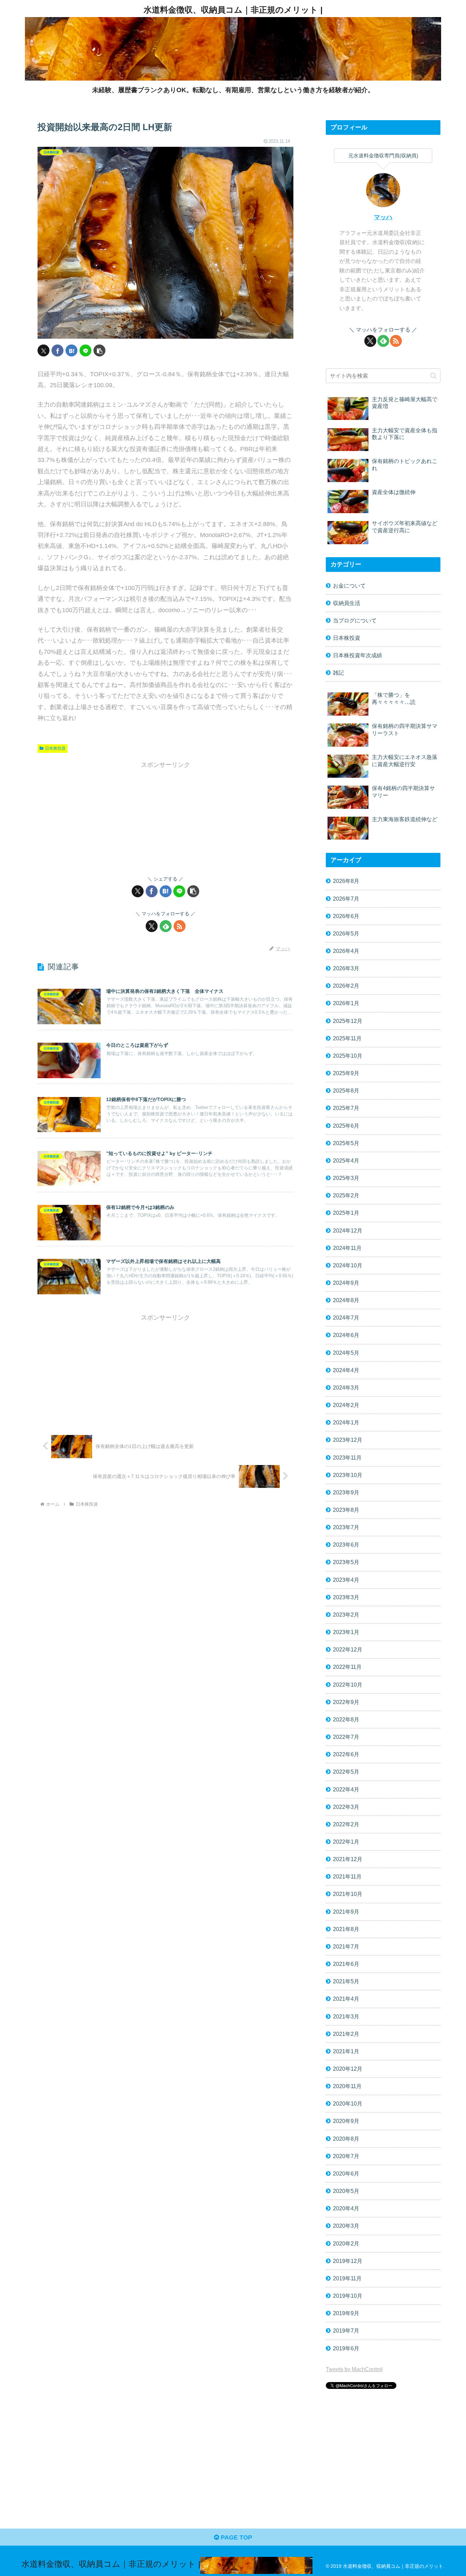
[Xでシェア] (43, 350)
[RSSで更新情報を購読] (180, 926)
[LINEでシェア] (85, 350)
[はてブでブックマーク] (71, 350)
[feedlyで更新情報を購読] (166, 926)
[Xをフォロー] (152, 926)
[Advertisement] (165, 818)
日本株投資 (55, 748)
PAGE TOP (236, 2537)
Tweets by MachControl (354, 2369)
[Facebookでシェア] (57, 350)
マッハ (383, 217)
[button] (99, 350)
